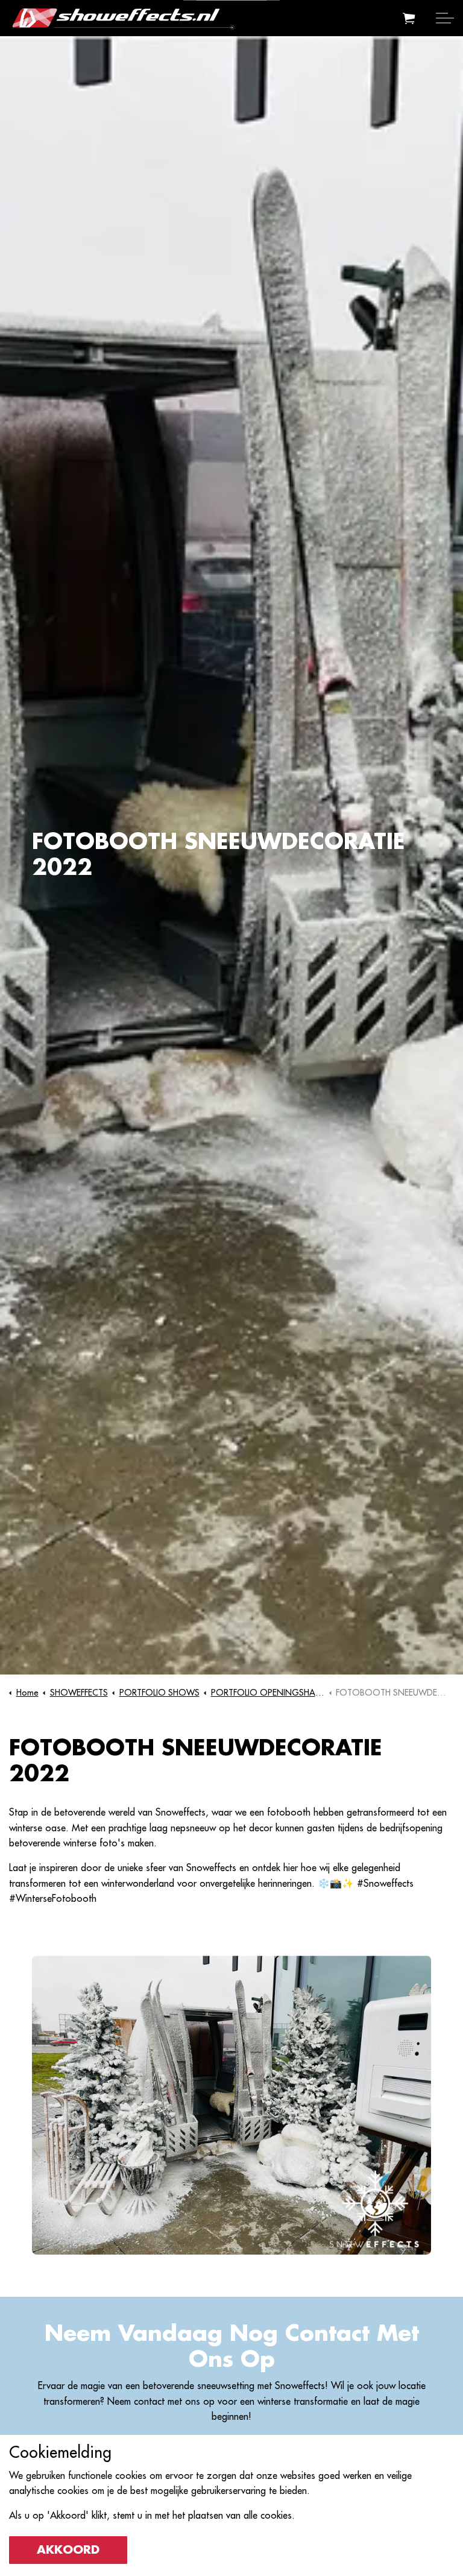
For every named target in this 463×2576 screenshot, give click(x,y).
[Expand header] (445, 18)
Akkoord (68, 2550)
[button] (409, 18)
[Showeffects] (122, 18)
